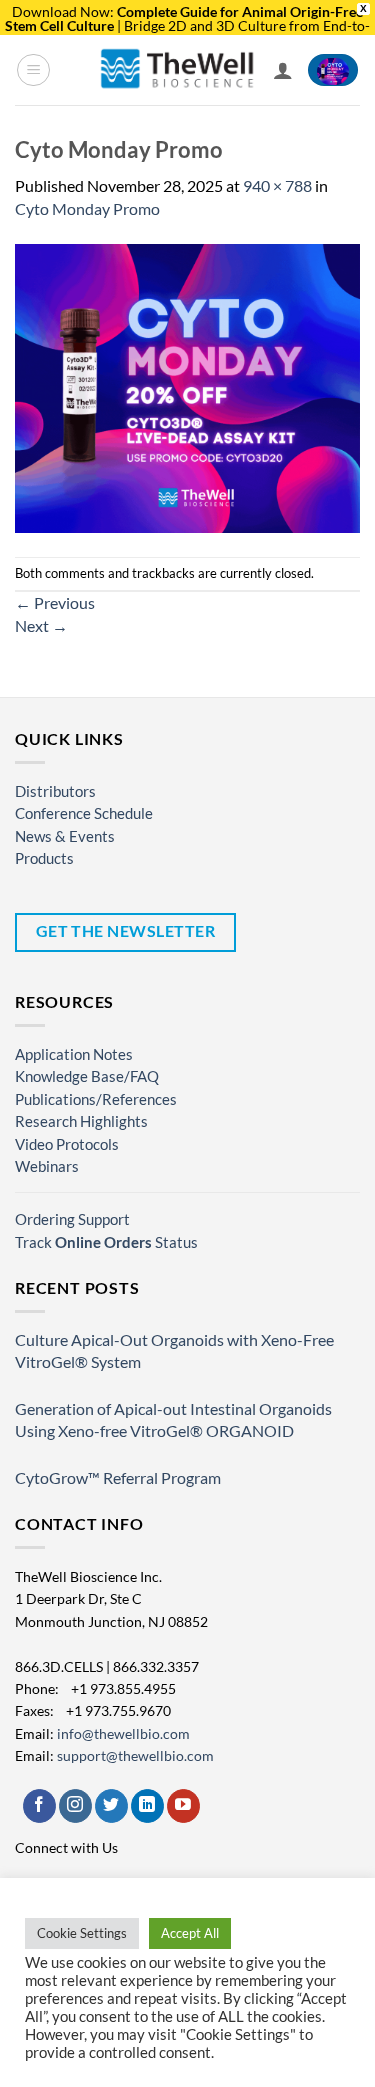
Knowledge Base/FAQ (87, 1076)
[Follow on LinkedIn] (147, 1806)
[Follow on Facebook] (39, 1806)
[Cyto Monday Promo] (187, 386)
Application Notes (74, 1054)
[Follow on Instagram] (75, 1806)
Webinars (47, 1166)
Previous (55, 602)
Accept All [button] (190, 1933)
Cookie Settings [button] (82, 1933)
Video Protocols (67, 1144)
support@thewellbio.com (135, 1755)
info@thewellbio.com (123, 1733)
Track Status (106, 1242)
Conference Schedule (84, 813)
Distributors (55, 791)
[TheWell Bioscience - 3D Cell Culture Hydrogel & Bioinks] (178, 69)
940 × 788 (277, 185)
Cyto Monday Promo (87, 208)
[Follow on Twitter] (111, 1806)
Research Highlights (81, 1121)
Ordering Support (72, 1219)
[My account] (283, 70)
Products (44, 858)
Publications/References (96, 1099)
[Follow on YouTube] (183, 1806)
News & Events (65, 836)
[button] (33, 70)
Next (41, 625)
